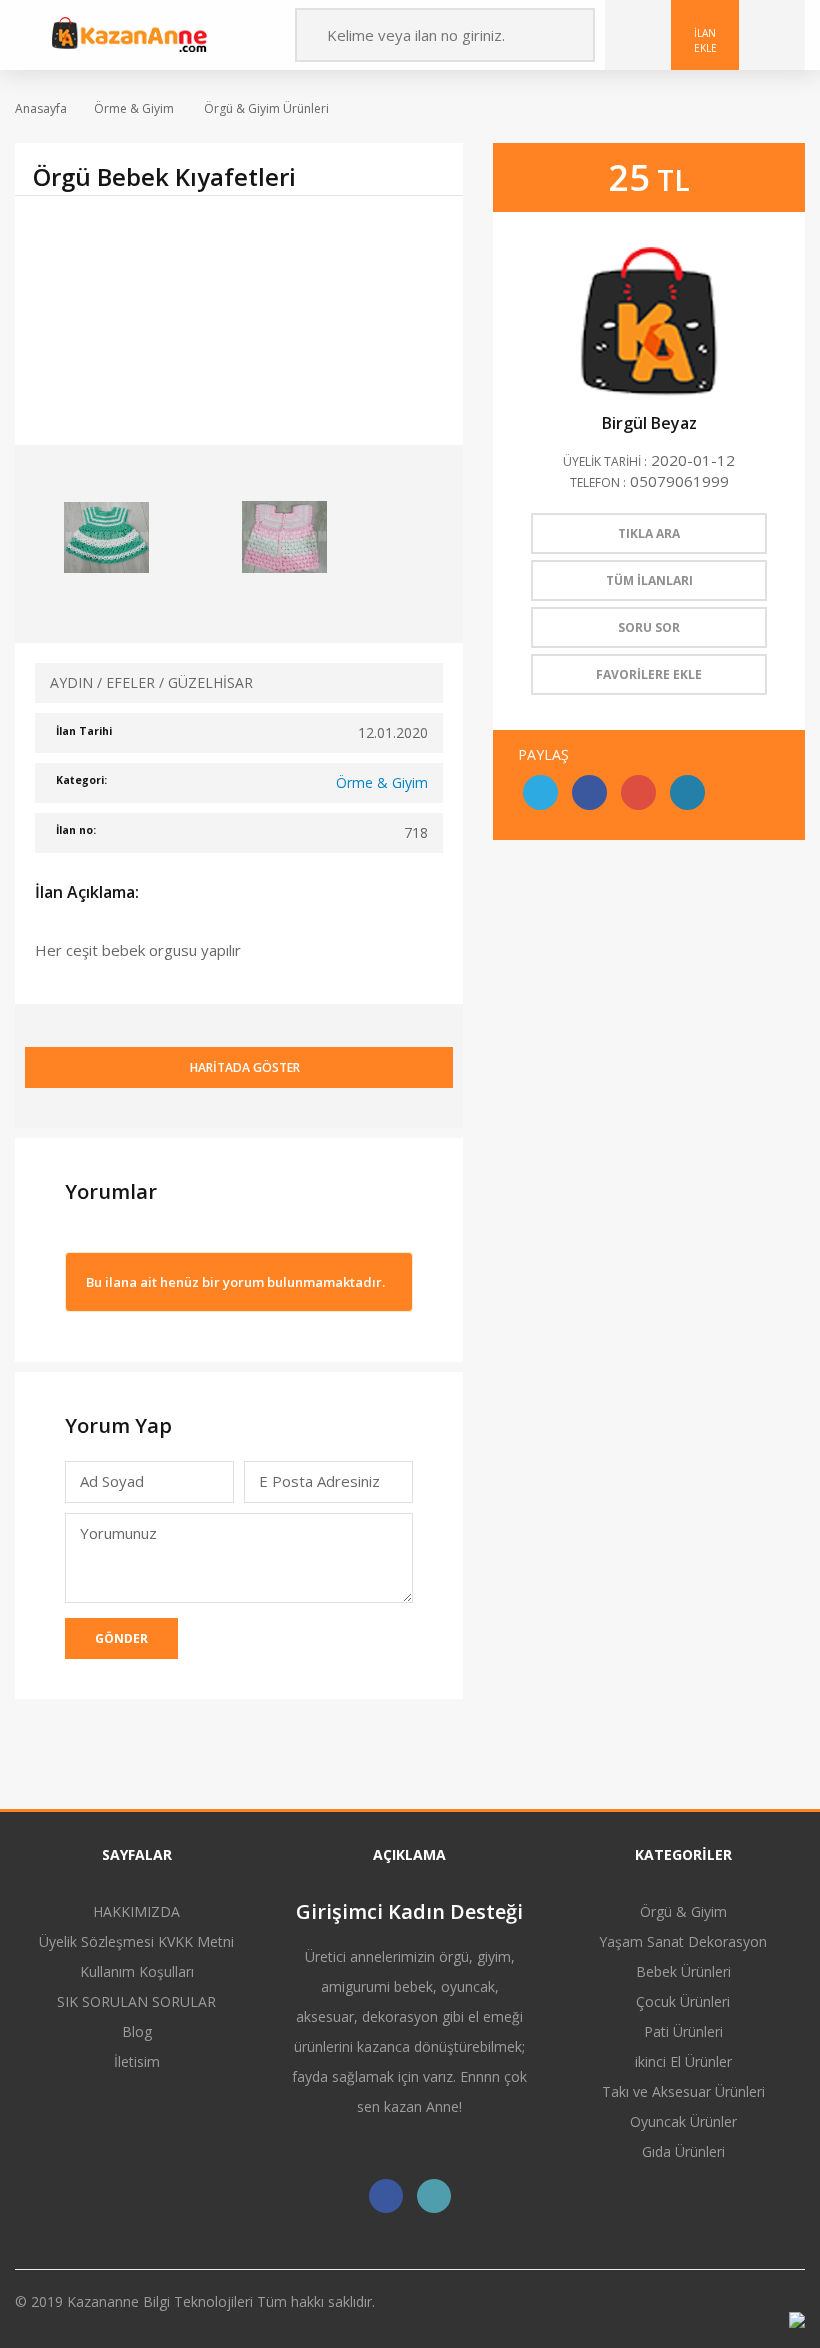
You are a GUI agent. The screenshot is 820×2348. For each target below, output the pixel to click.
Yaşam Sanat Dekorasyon (683, 1941)
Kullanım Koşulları (137, 1971)
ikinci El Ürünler (683, 2061)
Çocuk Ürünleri (683, 2001)
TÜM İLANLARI (649, 580)
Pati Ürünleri (683, 2031)
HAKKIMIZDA (136, 1911)
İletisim (137, 2061)
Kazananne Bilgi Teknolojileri (162, 2301)
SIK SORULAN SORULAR (136, 2001)
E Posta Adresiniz (319, 1487)
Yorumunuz (118, 1533)
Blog (137, 2031)
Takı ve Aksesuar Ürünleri (683, 2091)
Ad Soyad (112, 1481)
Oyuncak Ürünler (683, 2121)
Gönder (121, 1638)
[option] (239, 320)
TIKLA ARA (649, 533)
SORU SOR (649, 627)
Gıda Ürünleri (683, 2151)
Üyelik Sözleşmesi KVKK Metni (136, 1941)
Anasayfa (41, 108)
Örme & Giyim (134, 108)
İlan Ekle (705, 40)
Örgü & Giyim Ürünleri (265, 108)
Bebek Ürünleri (683, 1971)
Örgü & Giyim (683, 1911)
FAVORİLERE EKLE (649, 674)
